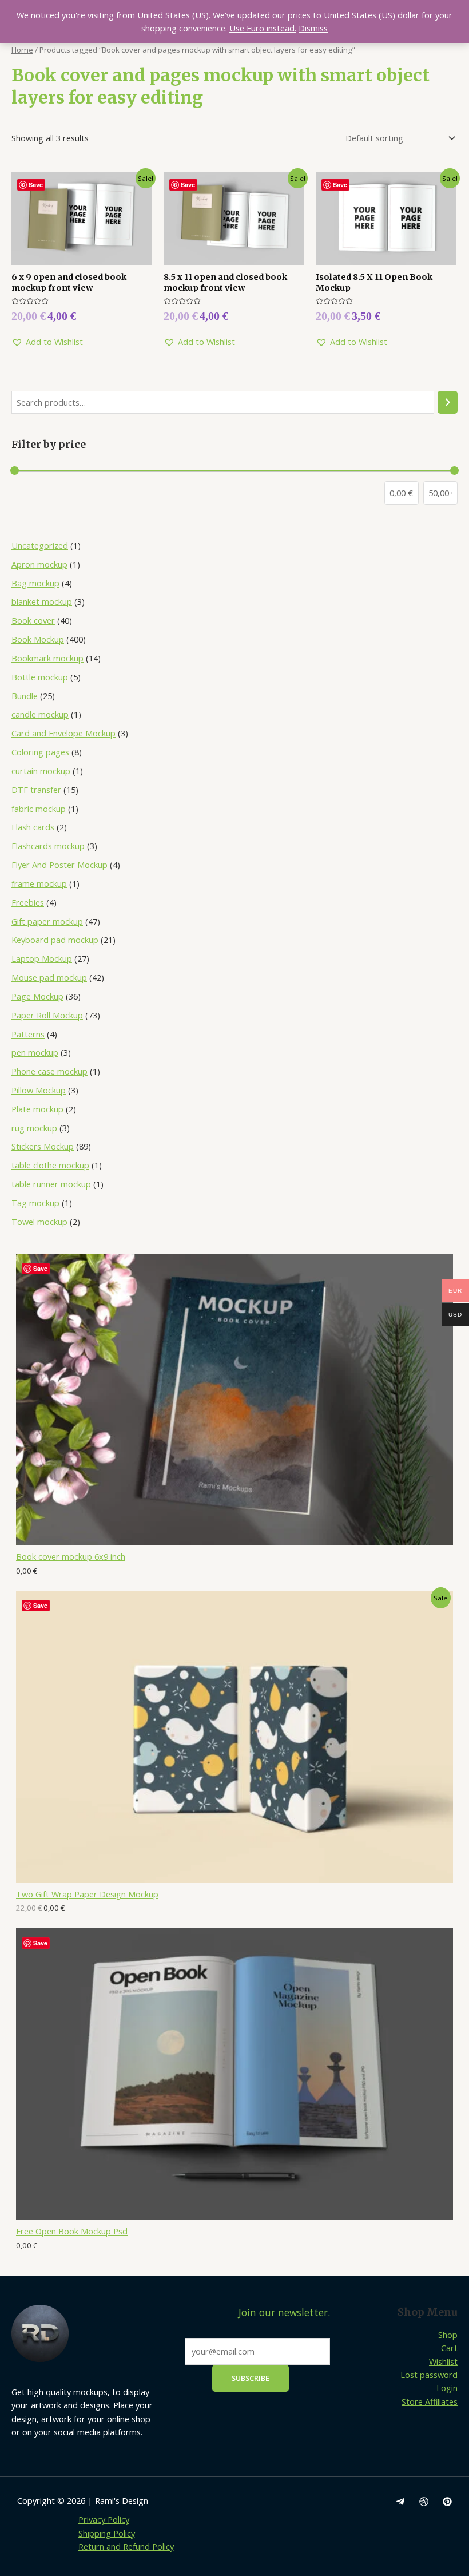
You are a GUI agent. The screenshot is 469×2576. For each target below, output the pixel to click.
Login (447, 2388)
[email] (400, 2502)
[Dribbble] (424, 2502)
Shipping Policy (107, 2533)
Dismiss (313, 28)
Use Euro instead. (263, 28)
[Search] (448, 402)
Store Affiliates (430, 2401)
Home (22, 50)
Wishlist (443, 2361)
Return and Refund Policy (126, 2546)
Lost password (429, 2375)
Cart (449, 2348)
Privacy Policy (104, 2519)
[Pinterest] (447, 2502)
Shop (448, 2335)
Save (40, 1268)
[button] (47, 342)
